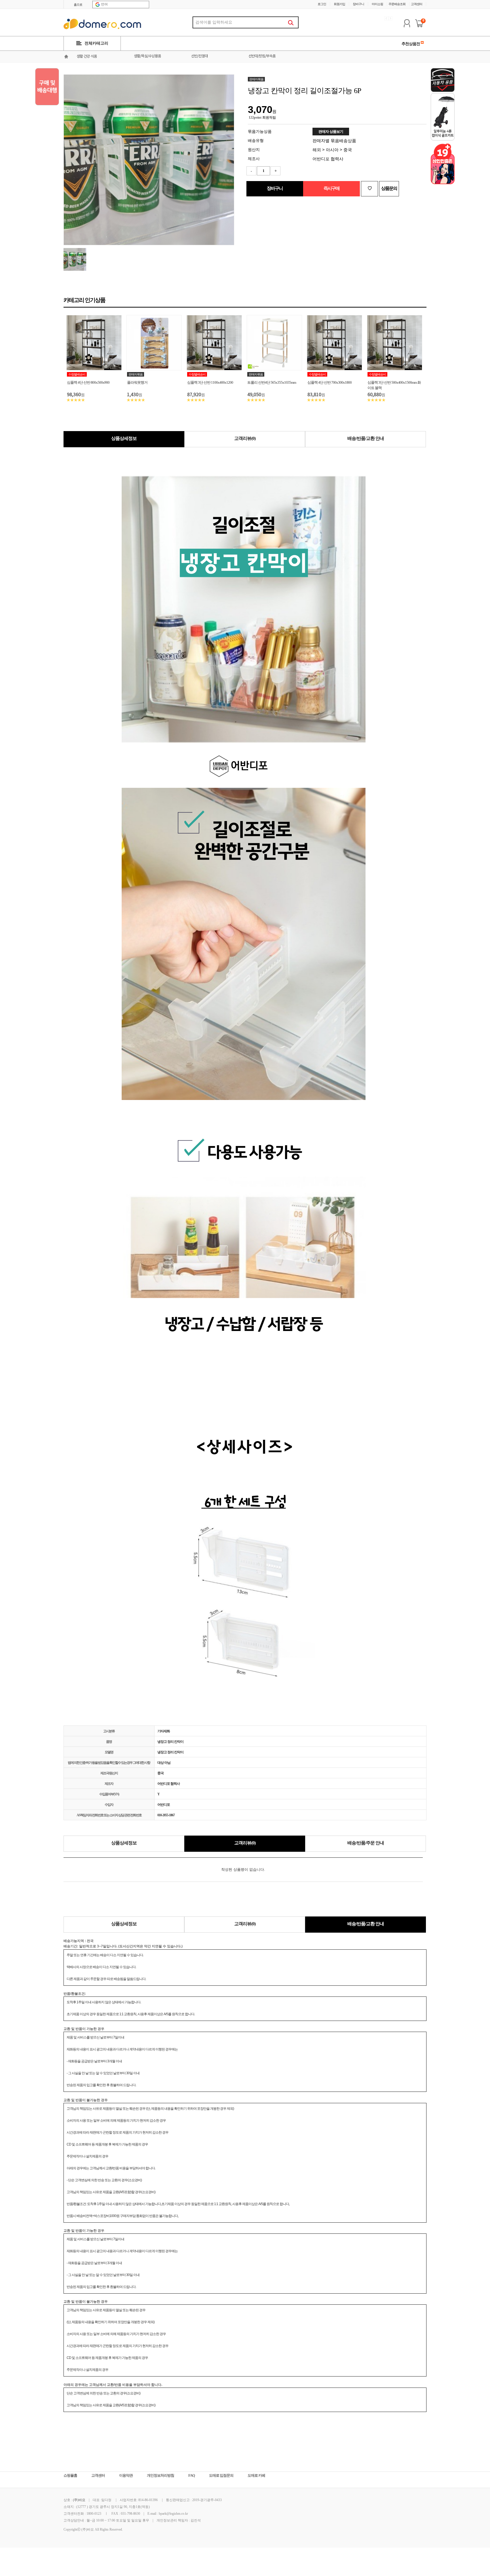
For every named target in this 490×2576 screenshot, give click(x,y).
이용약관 (126, 2475)
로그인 (322, 4)
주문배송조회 (397, 4)
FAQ (192, 2475)
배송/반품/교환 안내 (366, 438)
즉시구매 (331, 188)
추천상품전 (411, 44)
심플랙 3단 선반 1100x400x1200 (210, 382)
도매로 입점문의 (221, 2475)
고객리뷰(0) (245, 438)
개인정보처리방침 (160, 2475)
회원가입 (339, 4)
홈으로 (78, 5)
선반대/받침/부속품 (262, 56)
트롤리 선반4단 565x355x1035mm (272, 382)
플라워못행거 (137, 382)
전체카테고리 (96, 43)
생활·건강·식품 (87, 57)
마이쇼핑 (377, 4)
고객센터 (417, 4)
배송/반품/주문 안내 (366, 1843)
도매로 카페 (256, 2475)
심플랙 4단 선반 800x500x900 (88, 382)
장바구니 (358, 4)
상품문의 (389, 188)
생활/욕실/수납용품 (147, 56)
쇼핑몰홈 (70, 2475)
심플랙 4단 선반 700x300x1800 (330, 382)
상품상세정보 (124, 438)
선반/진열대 (199, 56)
